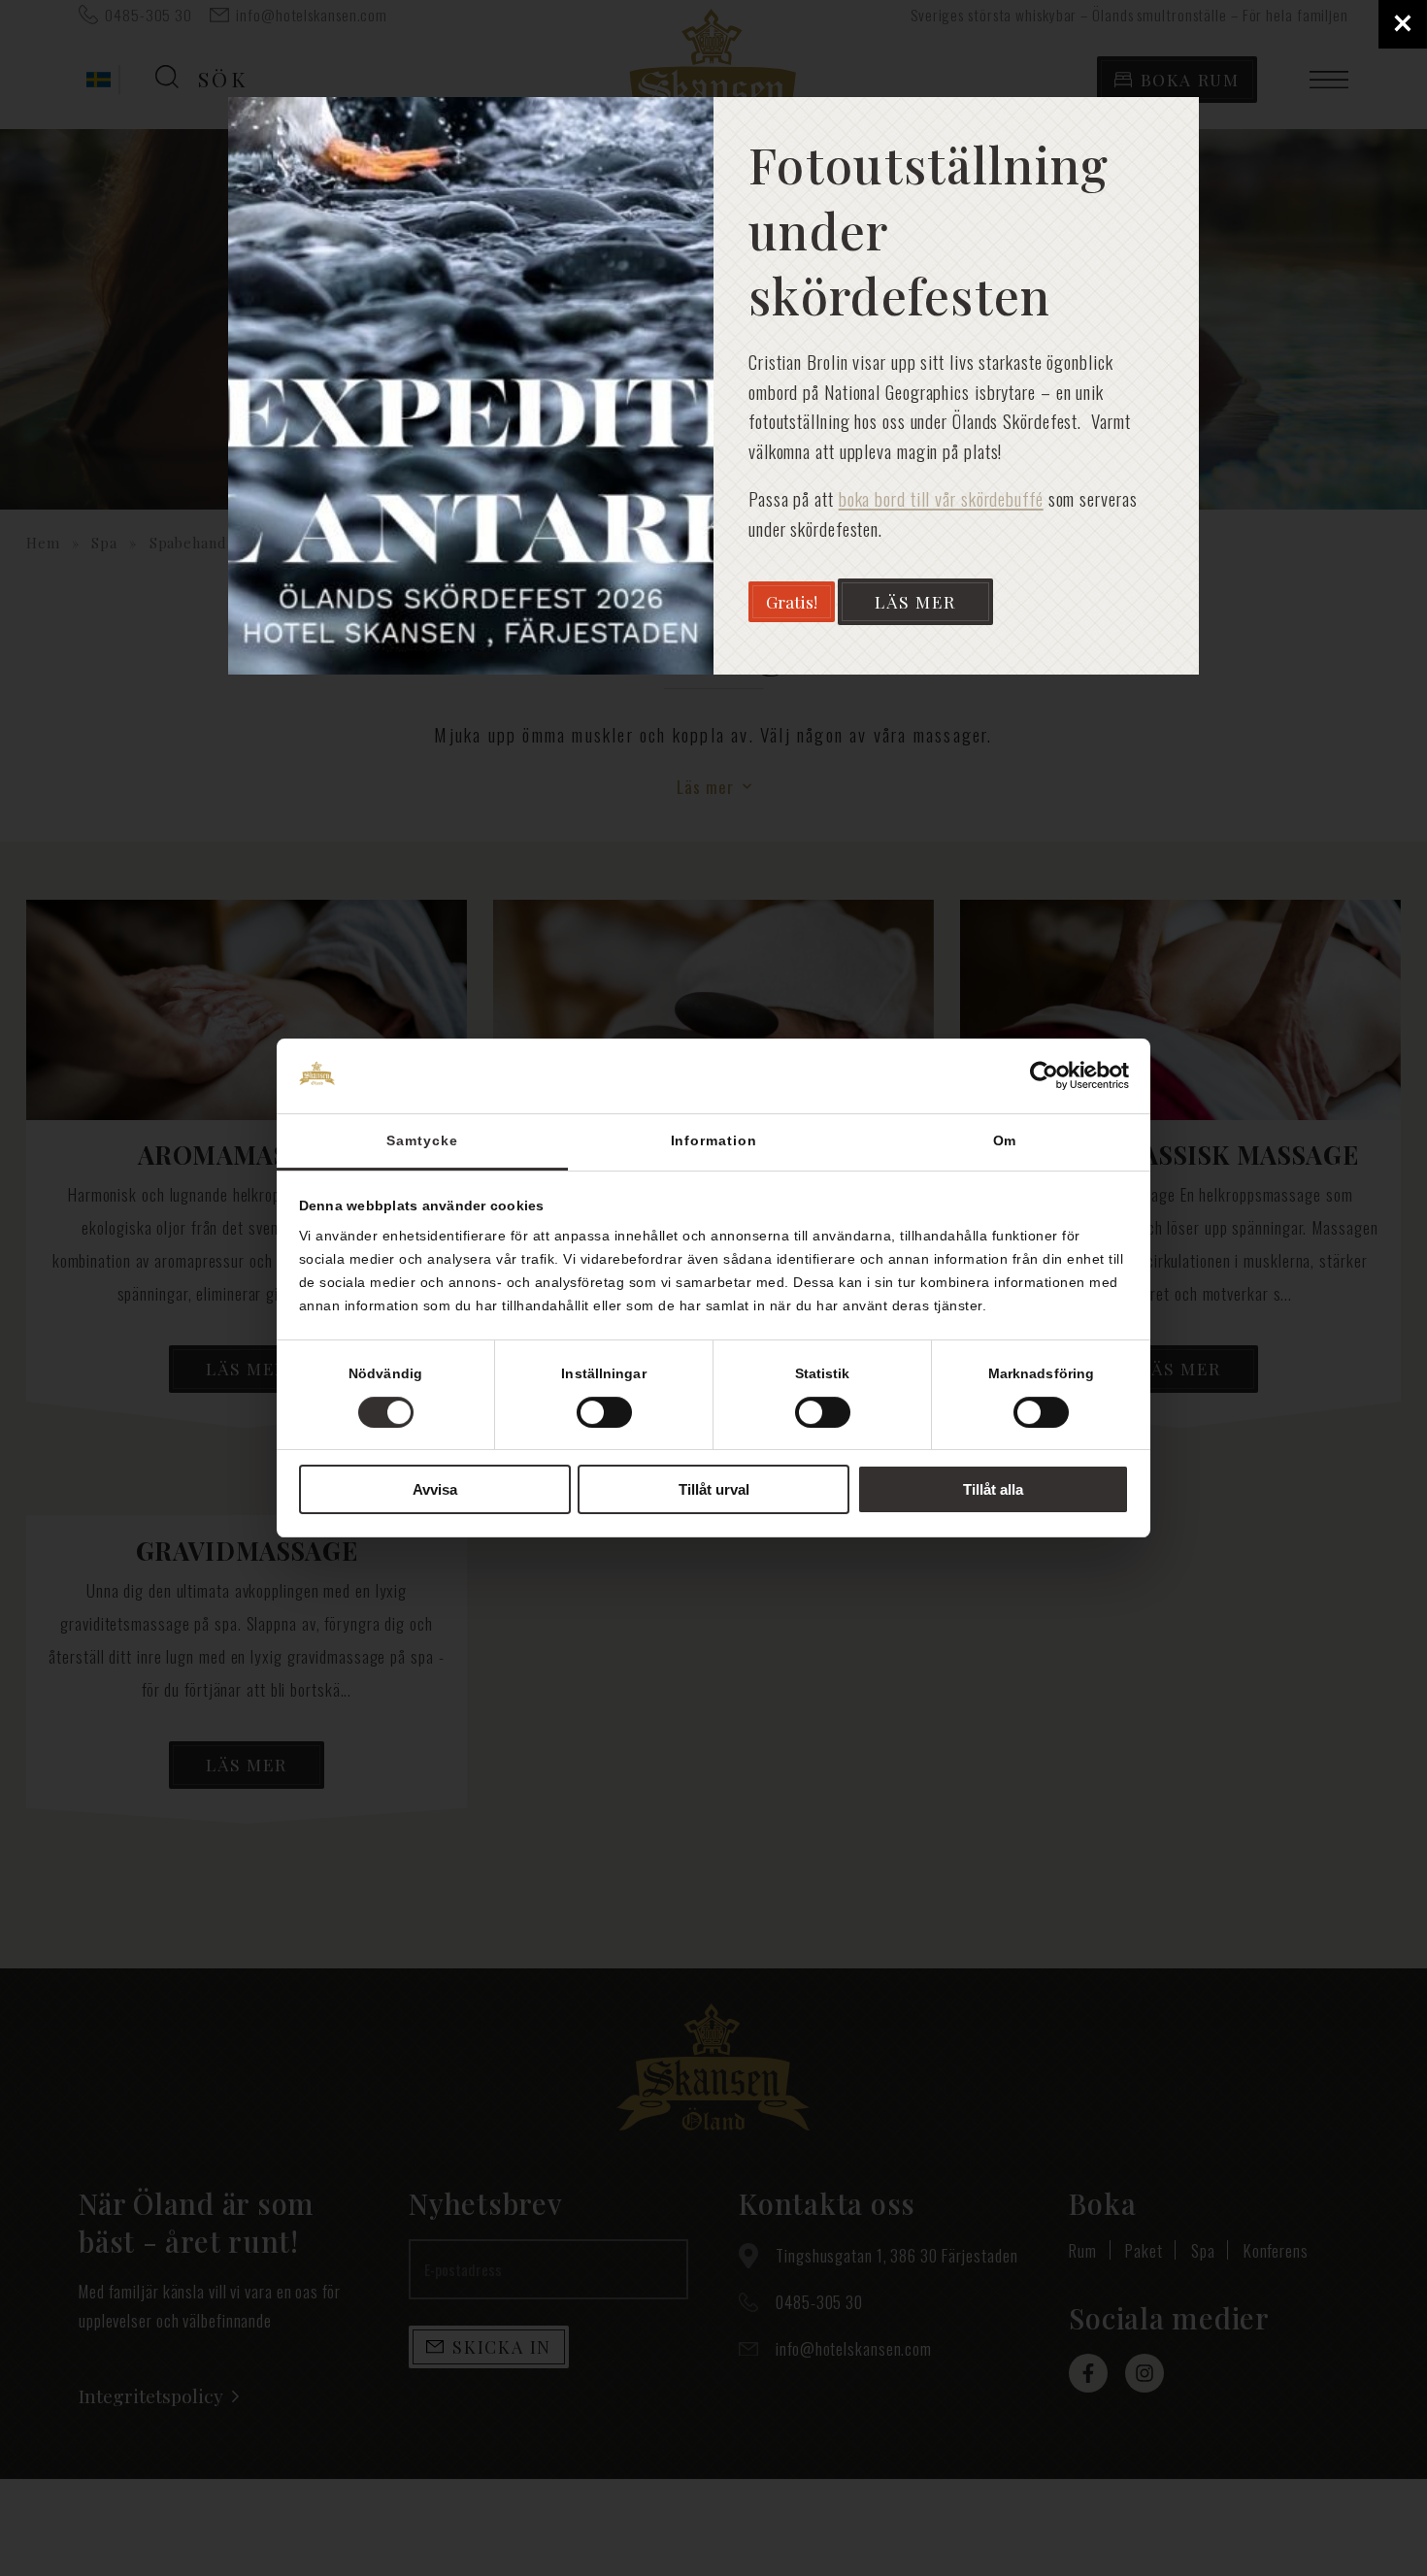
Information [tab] (714, 1140)
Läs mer (915, 601)
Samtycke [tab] (422, 1140)
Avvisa (435, 1489)
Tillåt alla (993, 1489)
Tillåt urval (714, 1489)
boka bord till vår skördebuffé (941, 498)
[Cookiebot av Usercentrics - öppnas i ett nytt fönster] (1044, 1075)
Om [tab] (1005, 1140)
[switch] (604, 1412)
